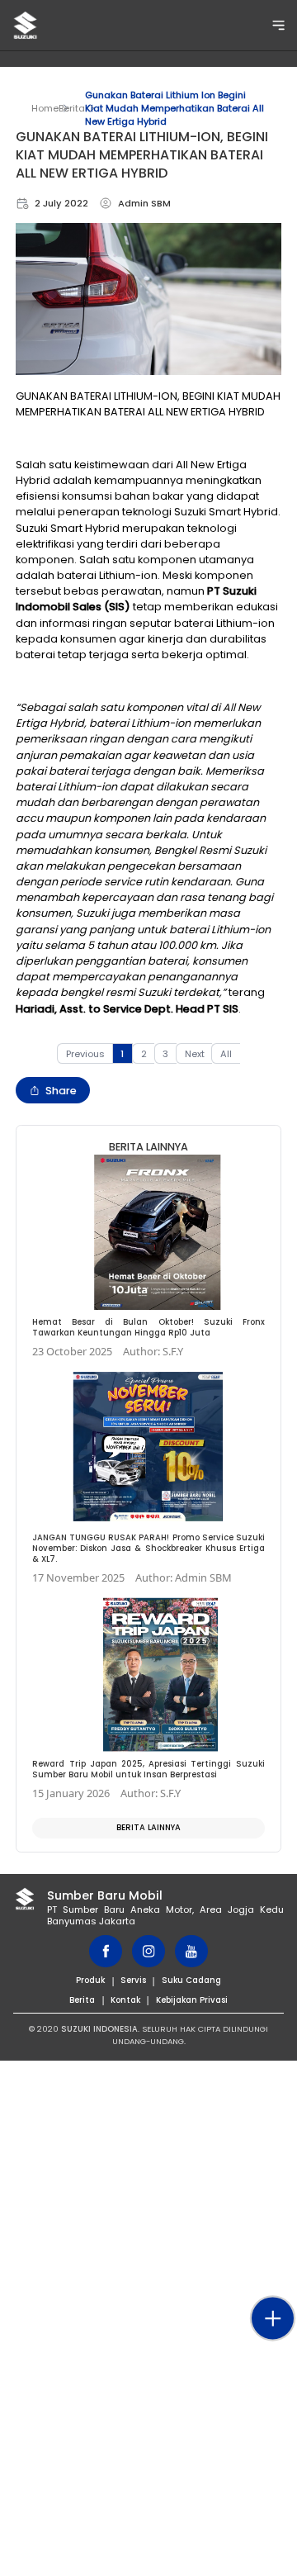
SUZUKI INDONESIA (99, 2029)
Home (45, 108)
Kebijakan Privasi (192, 2000)
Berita (72, 108)
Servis (133, 1980)
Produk (90, 1980)
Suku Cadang (191, 1980)
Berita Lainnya (148, 1827)
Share (61, 1091)
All (226, 1054)
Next (195, 1054)
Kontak (125, 2000)
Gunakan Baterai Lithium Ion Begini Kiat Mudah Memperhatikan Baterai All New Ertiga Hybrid (174, 108)
